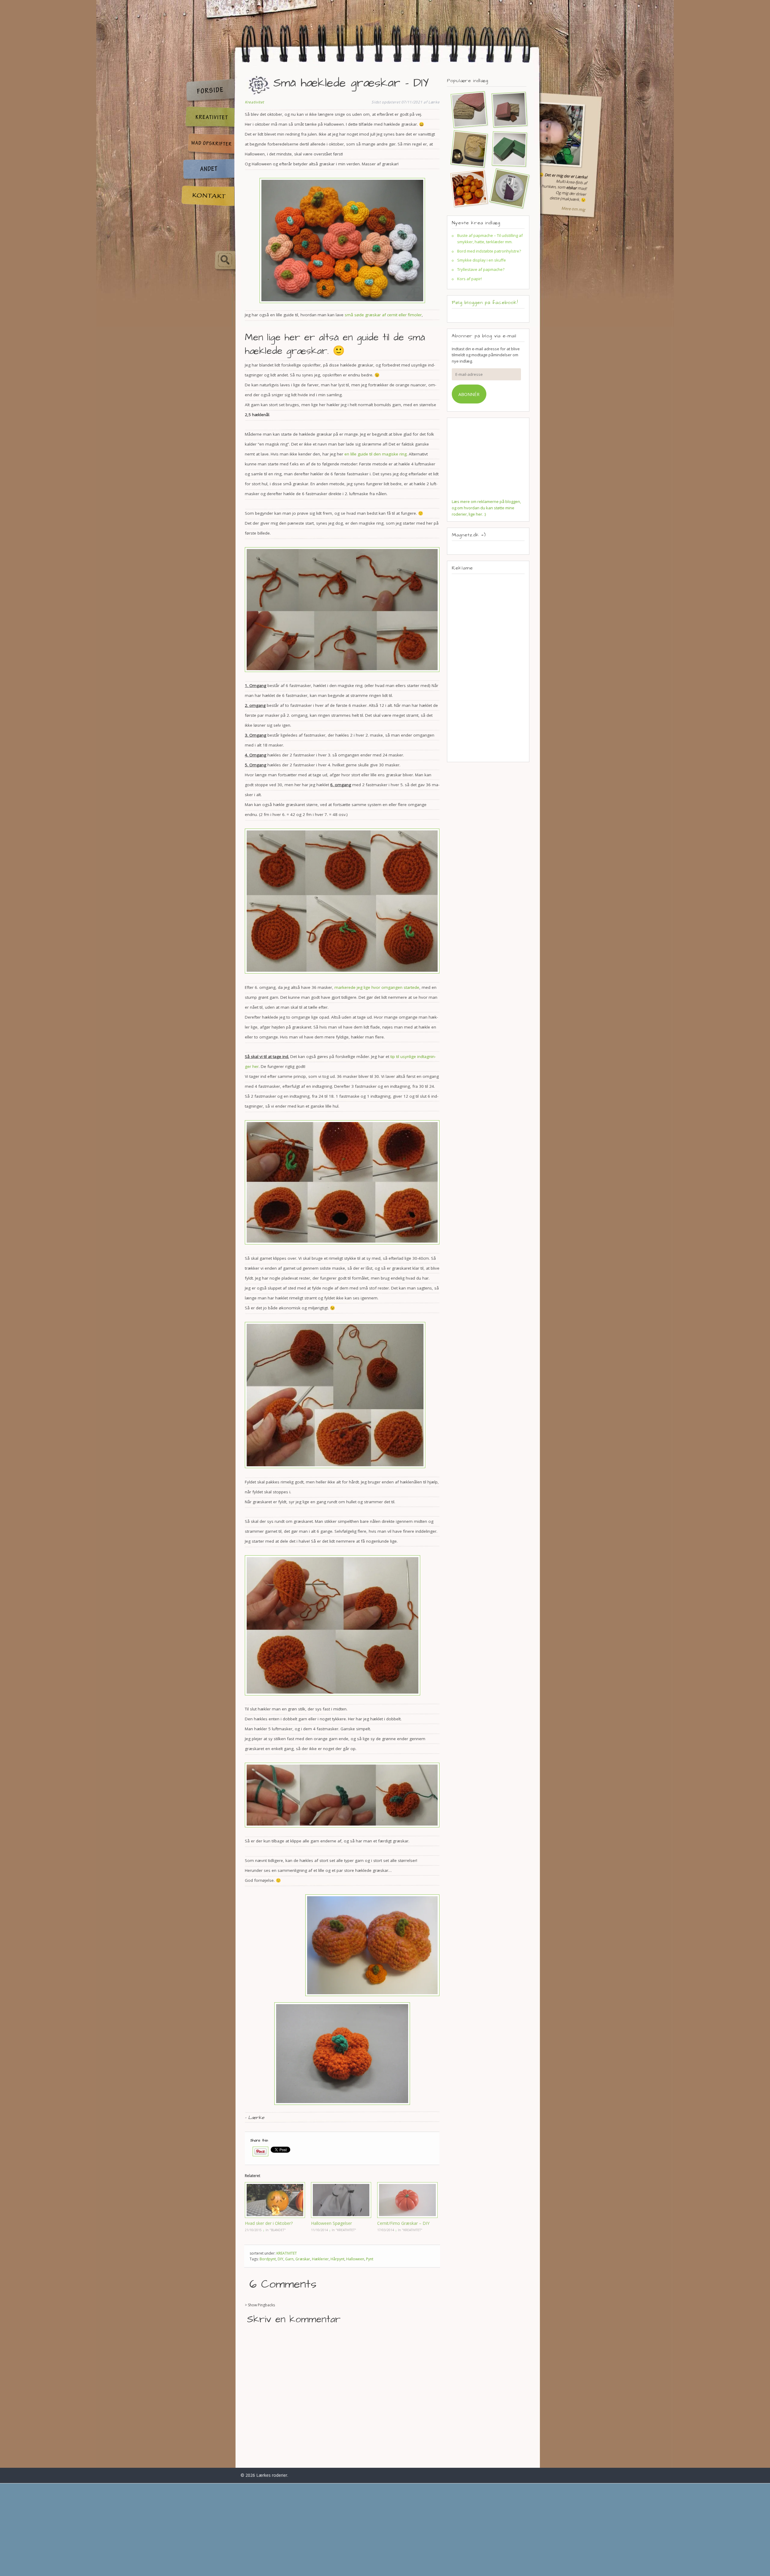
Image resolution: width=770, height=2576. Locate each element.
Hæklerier (320, 2259)
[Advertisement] (488, 668)
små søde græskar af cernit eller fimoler (383, 315)
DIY (280, 2259)
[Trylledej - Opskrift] (467, 149)
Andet (208, 170)
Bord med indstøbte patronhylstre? (489, 251)
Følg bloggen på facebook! (485, 302)
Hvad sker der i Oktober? (269, 2223)
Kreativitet (208, 118)
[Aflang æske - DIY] (507, 149)
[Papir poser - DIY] (467, 109)
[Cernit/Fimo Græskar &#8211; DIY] (407, 2200)
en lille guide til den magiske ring (376, 454)
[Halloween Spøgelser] (341, 2200)
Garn (289, 2259)
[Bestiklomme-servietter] (507, 188)
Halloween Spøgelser (331, 2223)
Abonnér (469, 394)
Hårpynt (337, 2259)
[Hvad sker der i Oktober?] (275, 2200)
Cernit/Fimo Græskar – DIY (403, 2223)
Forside (208, 91)
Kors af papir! (470, 279)
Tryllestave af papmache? (481, 269)
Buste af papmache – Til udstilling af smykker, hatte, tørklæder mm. (490, 239)
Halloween (355, 2259)
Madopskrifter (208, 144)
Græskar (303, 2259)
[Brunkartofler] (467, 188)
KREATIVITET (287, 2253)
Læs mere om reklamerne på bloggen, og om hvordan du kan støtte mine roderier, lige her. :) (486, 508)
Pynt (370, 2259)
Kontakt (208, 196)
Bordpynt (268, 2259)
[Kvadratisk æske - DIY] (507, 109)
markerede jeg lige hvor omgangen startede (377, 987)
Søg (208, 261)
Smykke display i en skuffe (482, 260)
